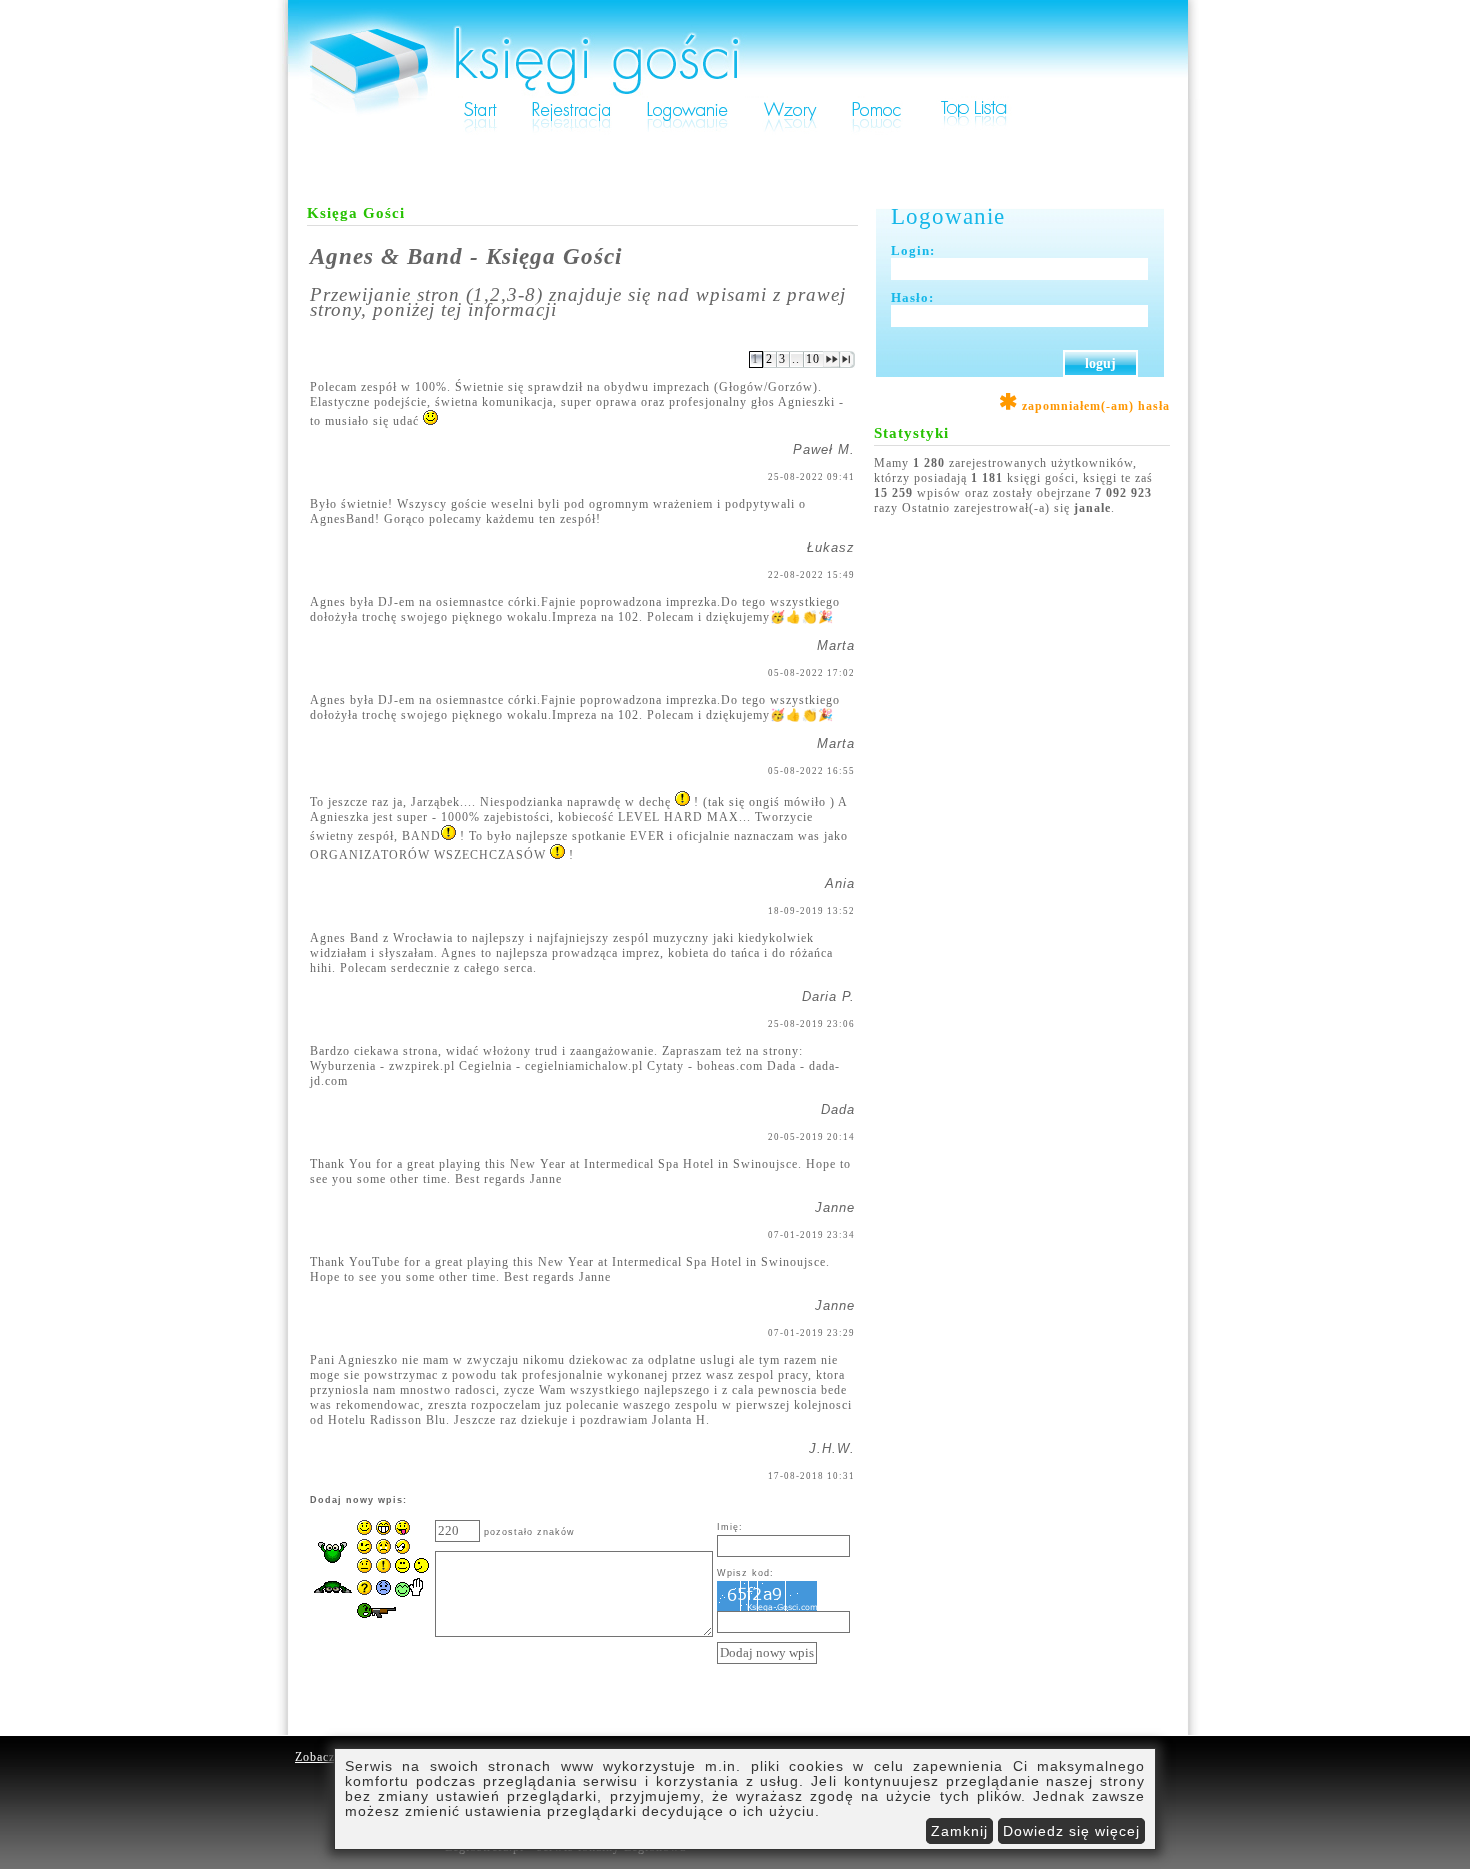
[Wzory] (790, 132)
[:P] (402, 1531)
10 (813, 359)
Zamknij (959, 1831)
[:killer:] (386, 1620)
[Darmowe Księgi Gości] (738, 94)
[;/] (402, 1550)
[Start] (480, 132)
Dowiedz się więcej (1071, 1831)
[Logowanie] (687, 132)
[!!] (383, 1569)
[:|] (364, 1569)
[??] (364, 1591)
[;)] (364, 1550)
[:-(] (383, 1591)
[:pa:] (410, 1593)
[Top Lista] (975, 132)
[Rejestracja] (571, 132)
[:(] (383, 1550)
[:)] (364, 1531)
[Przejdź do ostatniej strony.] (847, 364)
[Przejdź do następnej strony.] (831, 364)
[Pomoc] (877, 132)
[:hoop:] (333, 1599)
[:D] (383, 1531)
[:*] (412, 1569)
